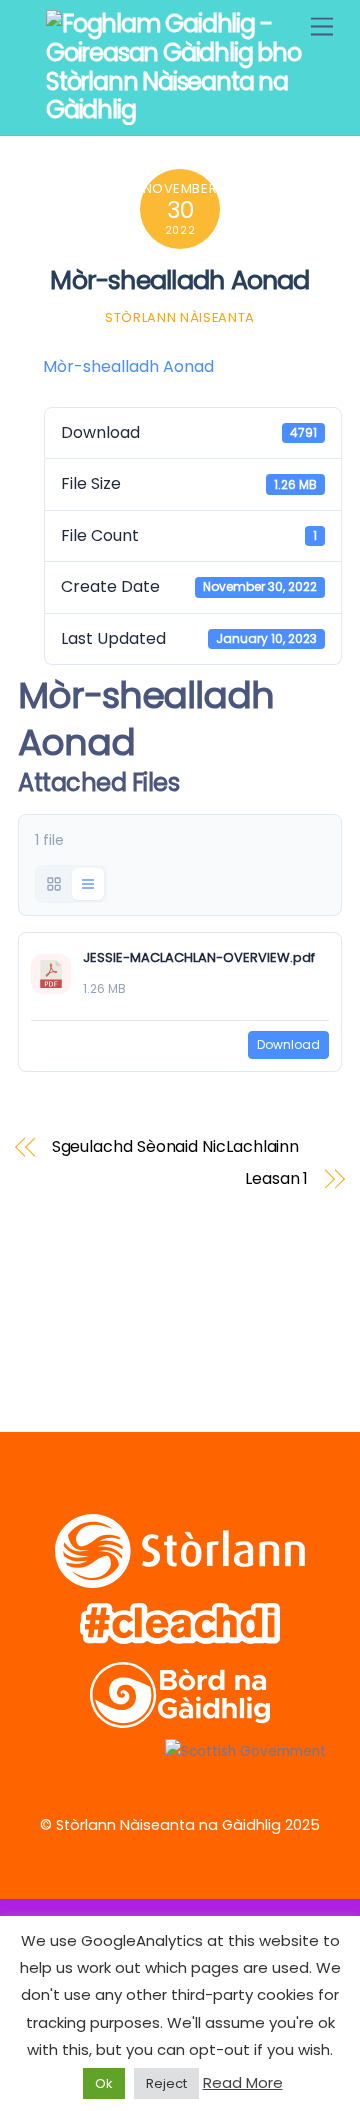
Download (288, 1044)
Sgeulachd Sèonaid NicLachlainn (176, 1147)
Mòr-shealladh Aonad (179, 280)
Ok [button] (104, 2083)
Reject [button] (166, 2083)
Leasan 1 (276, 1179)
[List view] (88, 884)
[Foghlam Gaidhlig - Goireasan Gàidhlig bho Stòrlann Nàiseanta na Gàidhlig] (175, 109)
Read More (243, 2082)
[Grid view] (54, 884)
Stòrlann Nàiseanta (180, 317)
